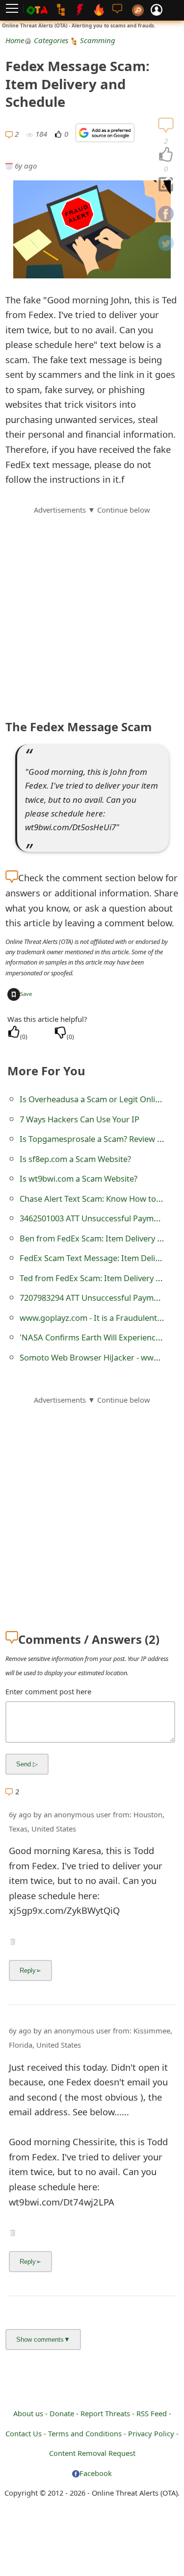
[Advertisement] (92, 607)
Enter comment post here (48, 1691)
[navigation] (166, 155)
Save (26, 994)
